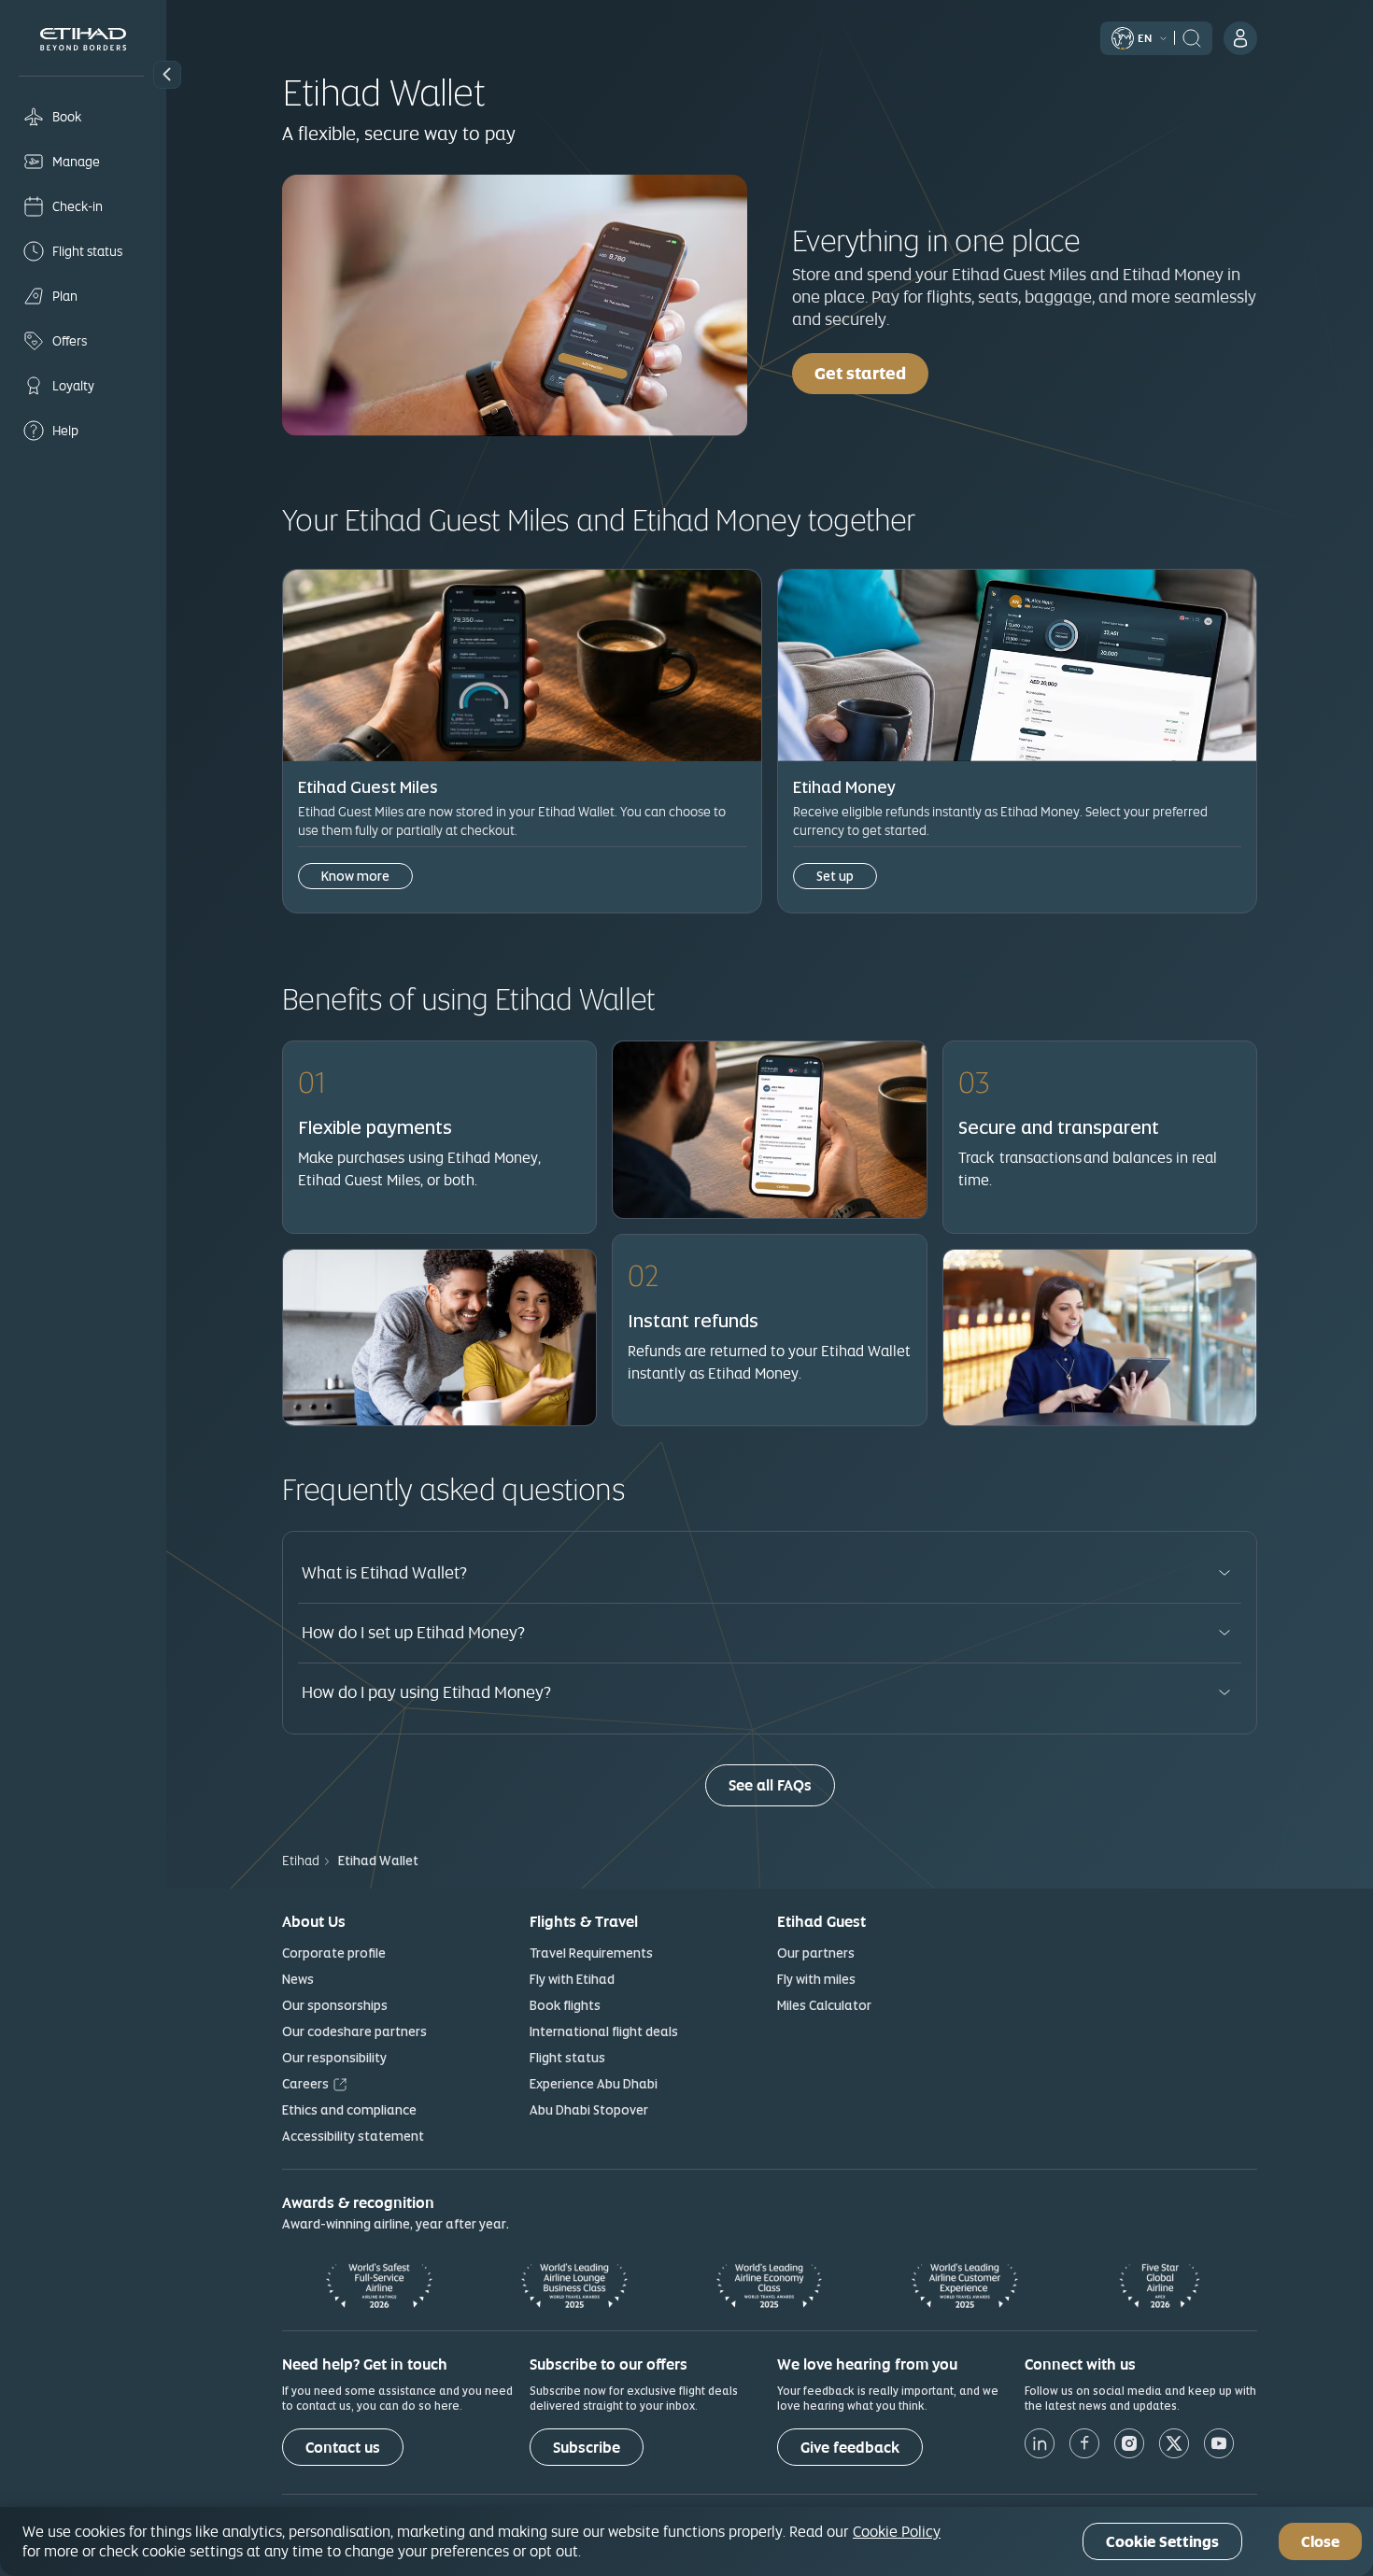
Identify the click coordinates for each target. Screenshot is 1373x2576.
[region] (686, 2541)
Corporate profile (334, 1953)
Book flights (565, 2005)
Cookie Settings (1162, 2542)
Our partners (816, 1953)
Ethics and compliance (349, 2110)
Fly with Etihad (572, 1979)
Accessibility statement (353, 2136)
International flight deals (604, 2031)
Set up (835, 876)
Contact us (343, 2448)
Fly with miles (816, 1979)
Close (1320, 2542)
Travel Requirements (591, 1953)
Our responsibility (334, 2058)
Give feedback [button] (850, 2448)
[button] (167, 75)
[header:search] (1192, 36)
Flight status (567, 2058)
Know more (355, 876)
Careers (305, 2084)
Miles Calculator (824, 2005)
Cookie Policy (897, 2531)
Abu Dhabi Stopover (589, 2110)
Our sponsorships (335, 2005)
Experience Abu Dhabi (594, 2084)
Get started (860, 373)
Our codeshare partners (354, 2031)
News (298, 1979)
